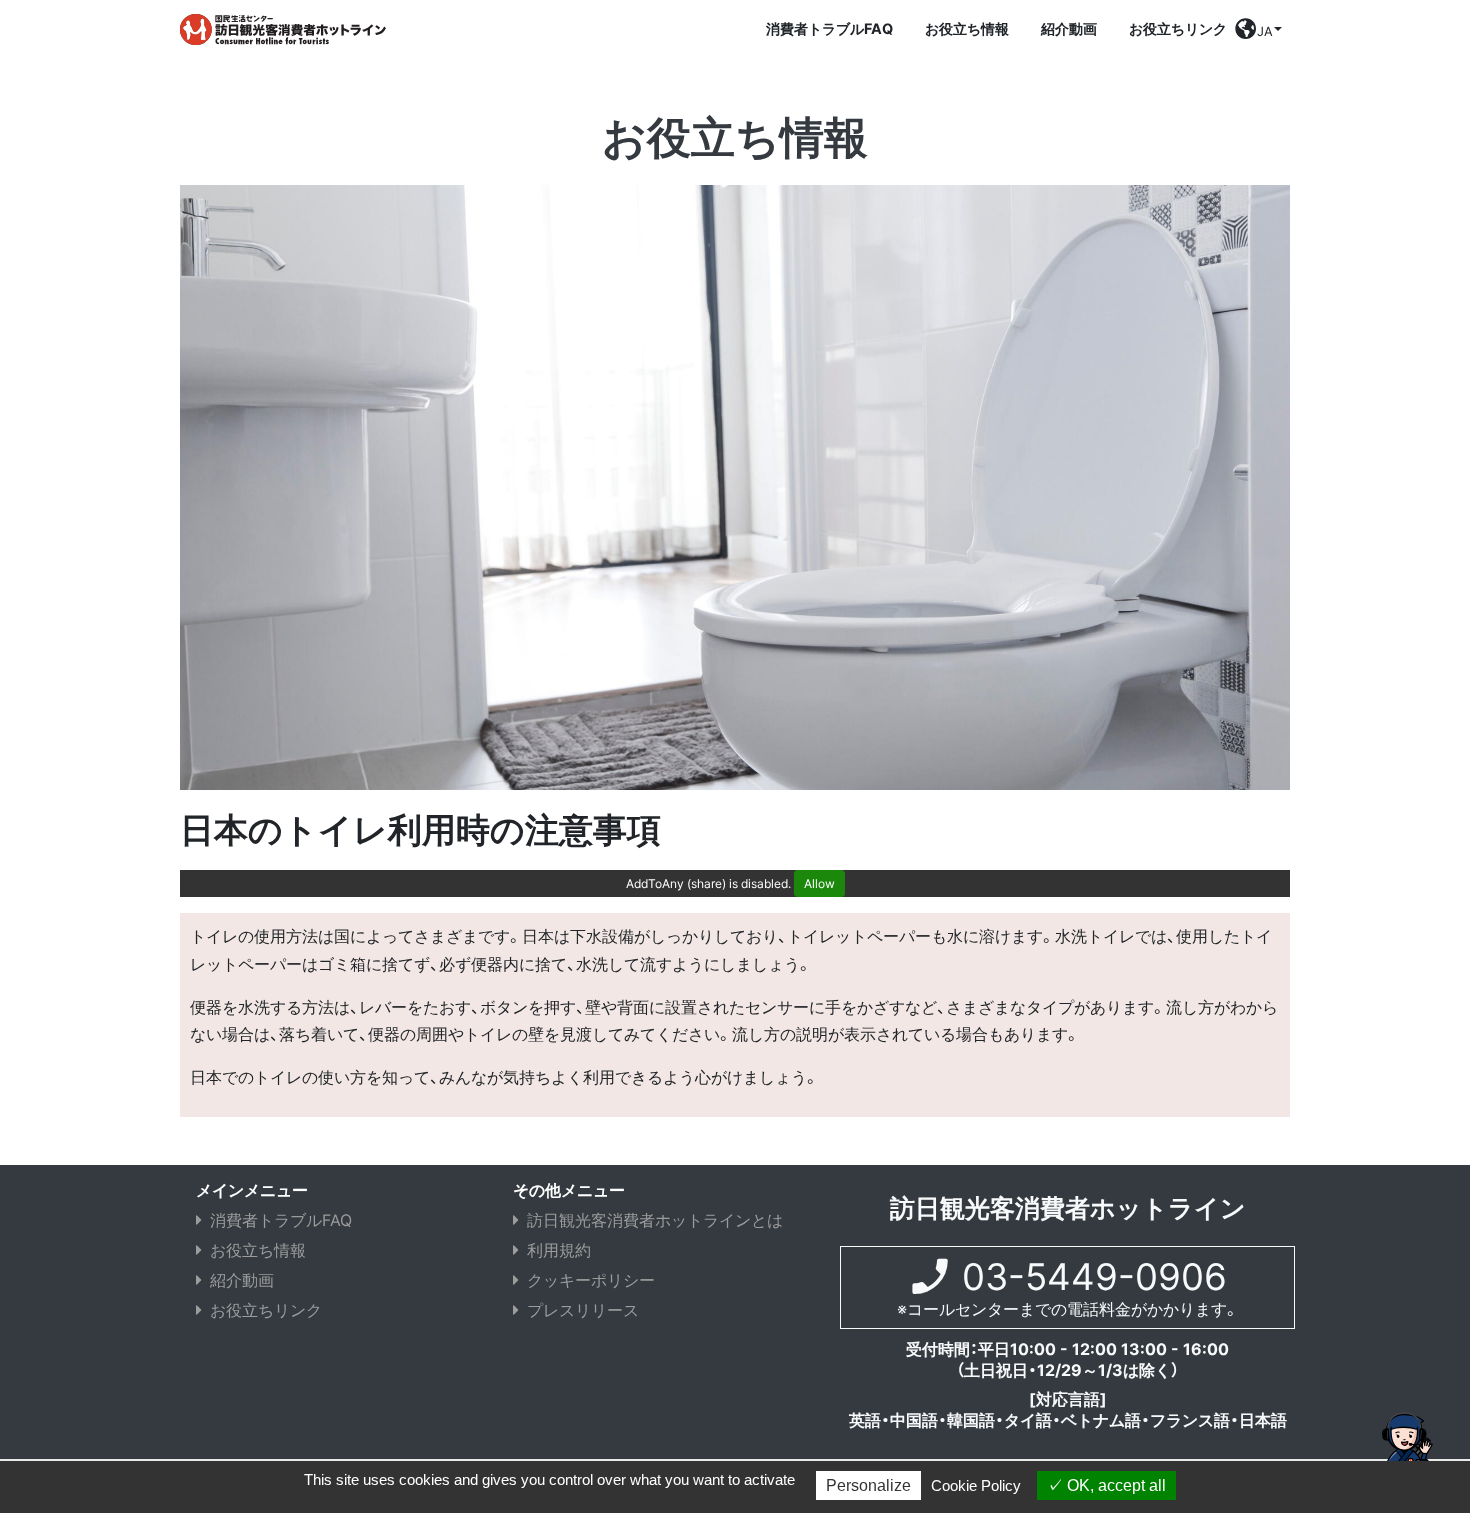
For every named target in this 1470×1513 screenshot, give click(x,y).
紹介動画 (1069, 28)
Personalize (868, 1485)
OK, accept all (1114, 1485)
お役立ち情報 (967, 28)
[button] (1258, 33)
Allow (819, 883)
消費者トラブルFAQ (829, 28)
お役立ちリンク (1178, 28)
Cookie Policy (976, 1485)
